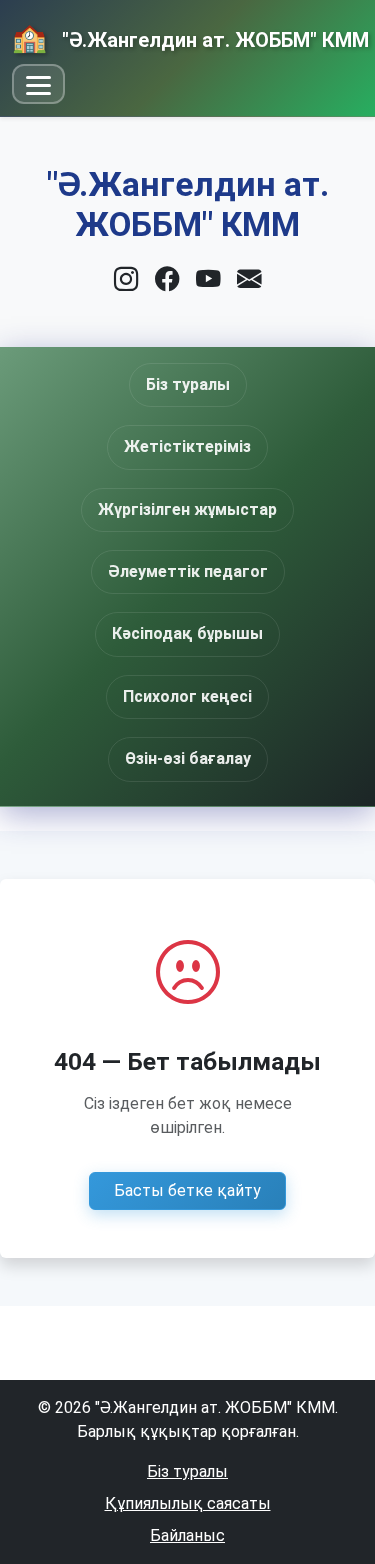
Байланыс (187, 1535)
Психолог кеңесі (187, 696)
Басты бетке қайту (187, 1190)
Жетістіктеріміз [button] (187, 446)
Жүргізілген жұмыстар (187, 509)
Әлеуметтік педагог (188, 571)
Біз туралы (187, 1471)
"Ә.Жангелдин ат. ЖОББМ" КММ (213, 40)
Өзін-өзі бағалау (188, 758)
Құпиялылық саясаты (188, 1503)
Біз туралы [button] (188, 384)
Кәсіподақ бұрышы (187, 633)
